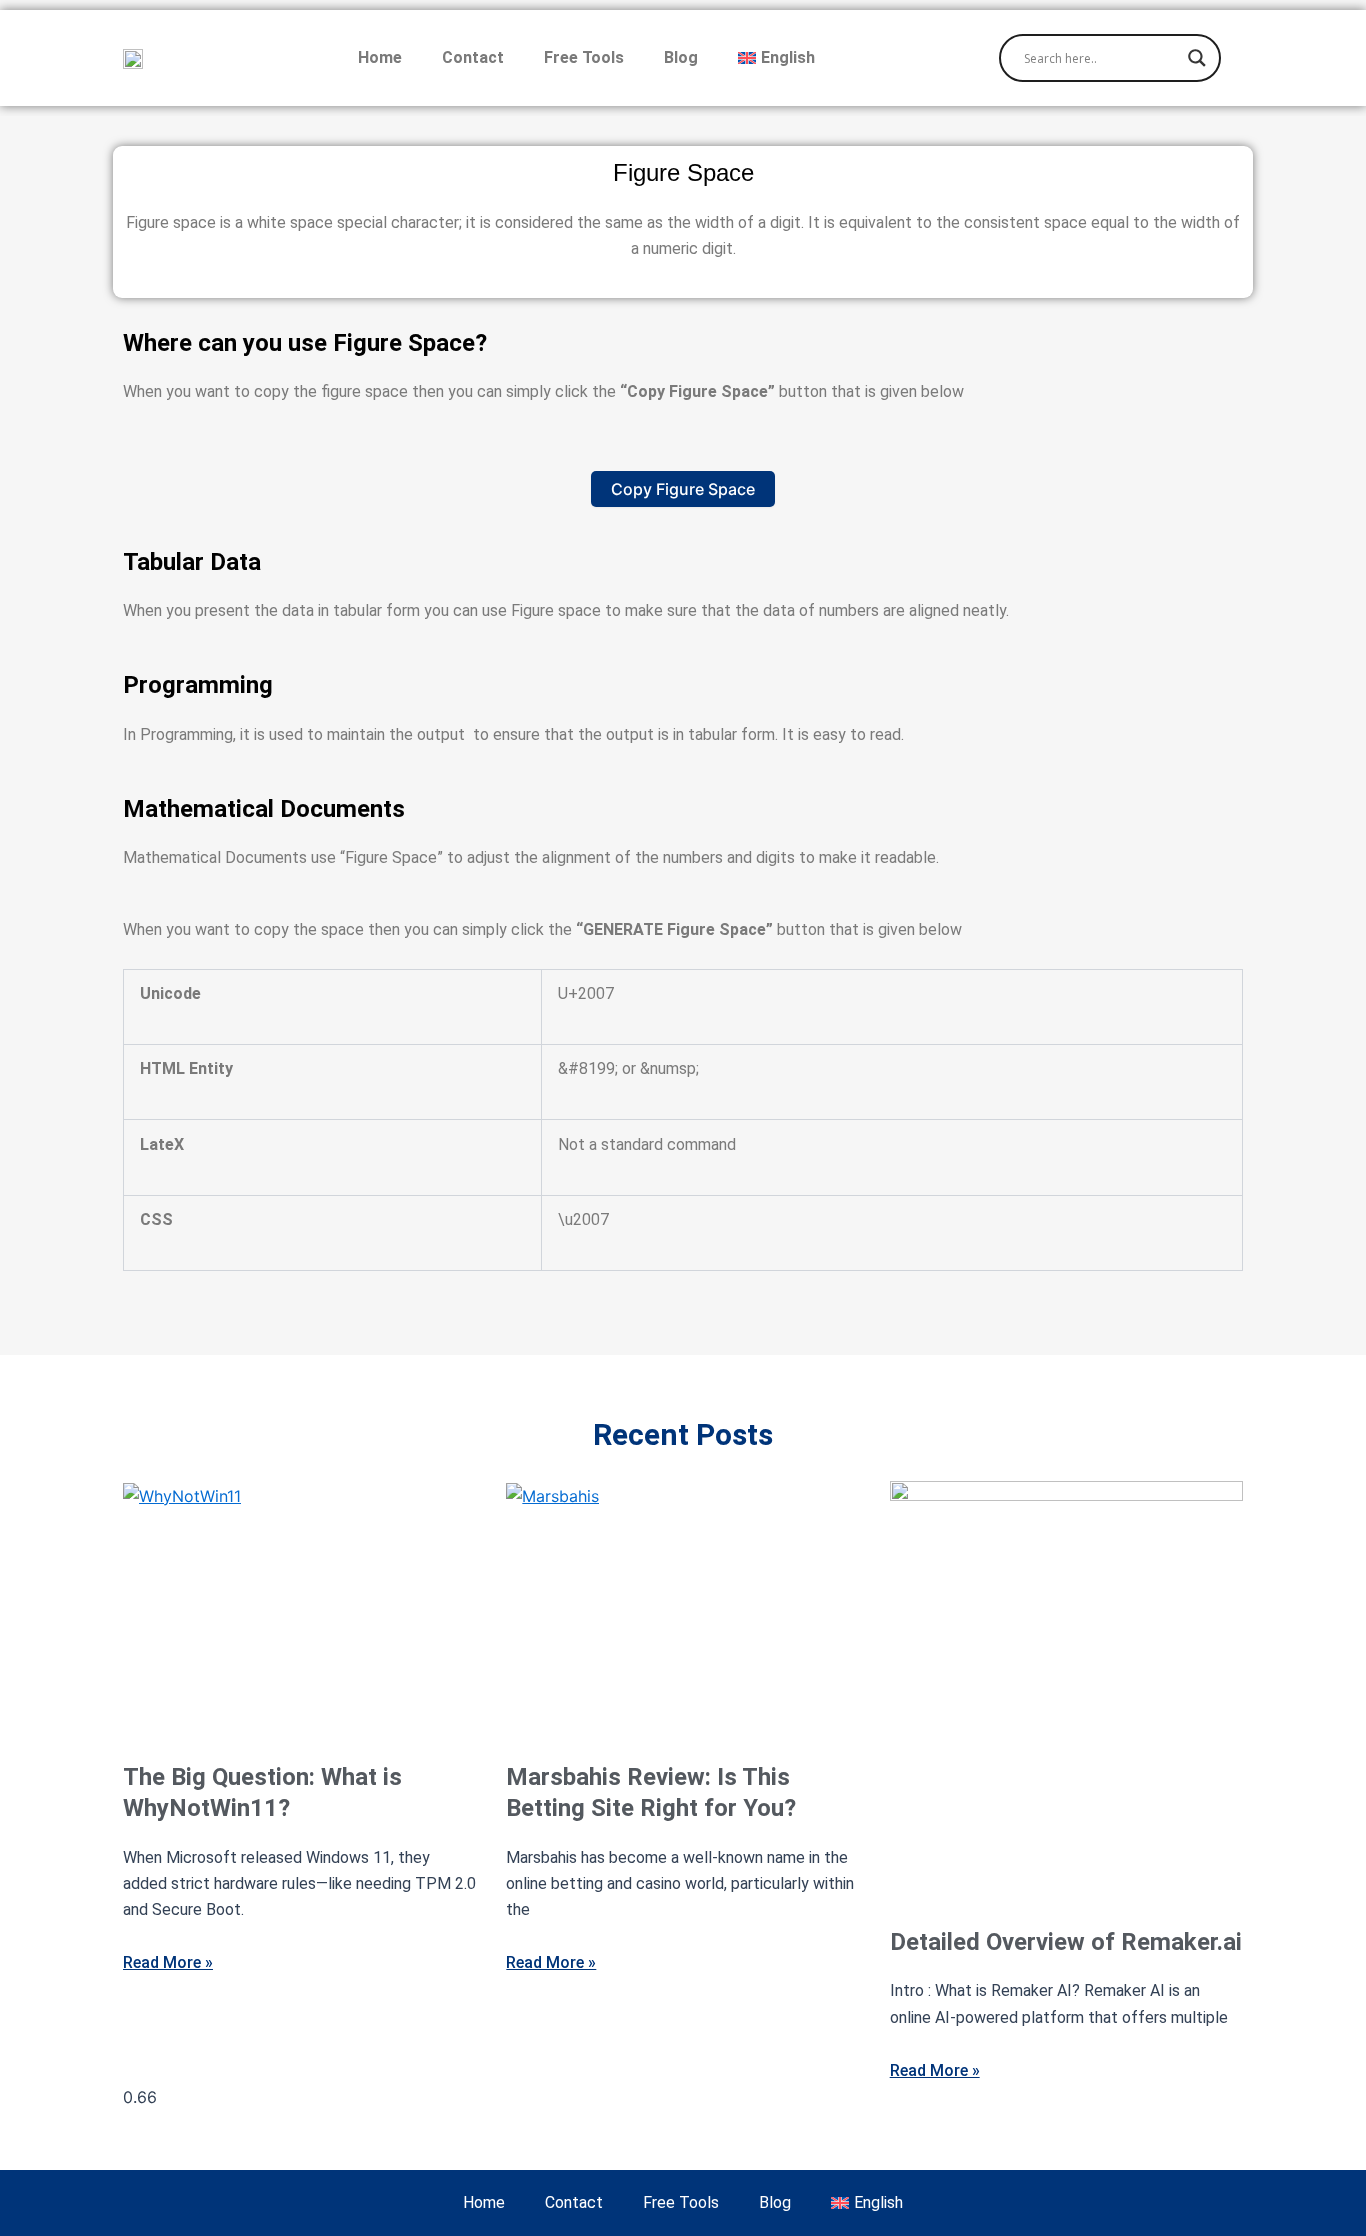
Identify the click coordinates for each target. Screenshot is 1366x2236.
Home (380, 57)
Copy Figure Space (683, 489)
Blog (681, 57)
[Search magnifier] (1197, 58)
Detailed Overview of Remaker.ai (1066, 1942)
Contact (473, 57)
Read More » (168, 1962)
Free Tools (584, 57)
